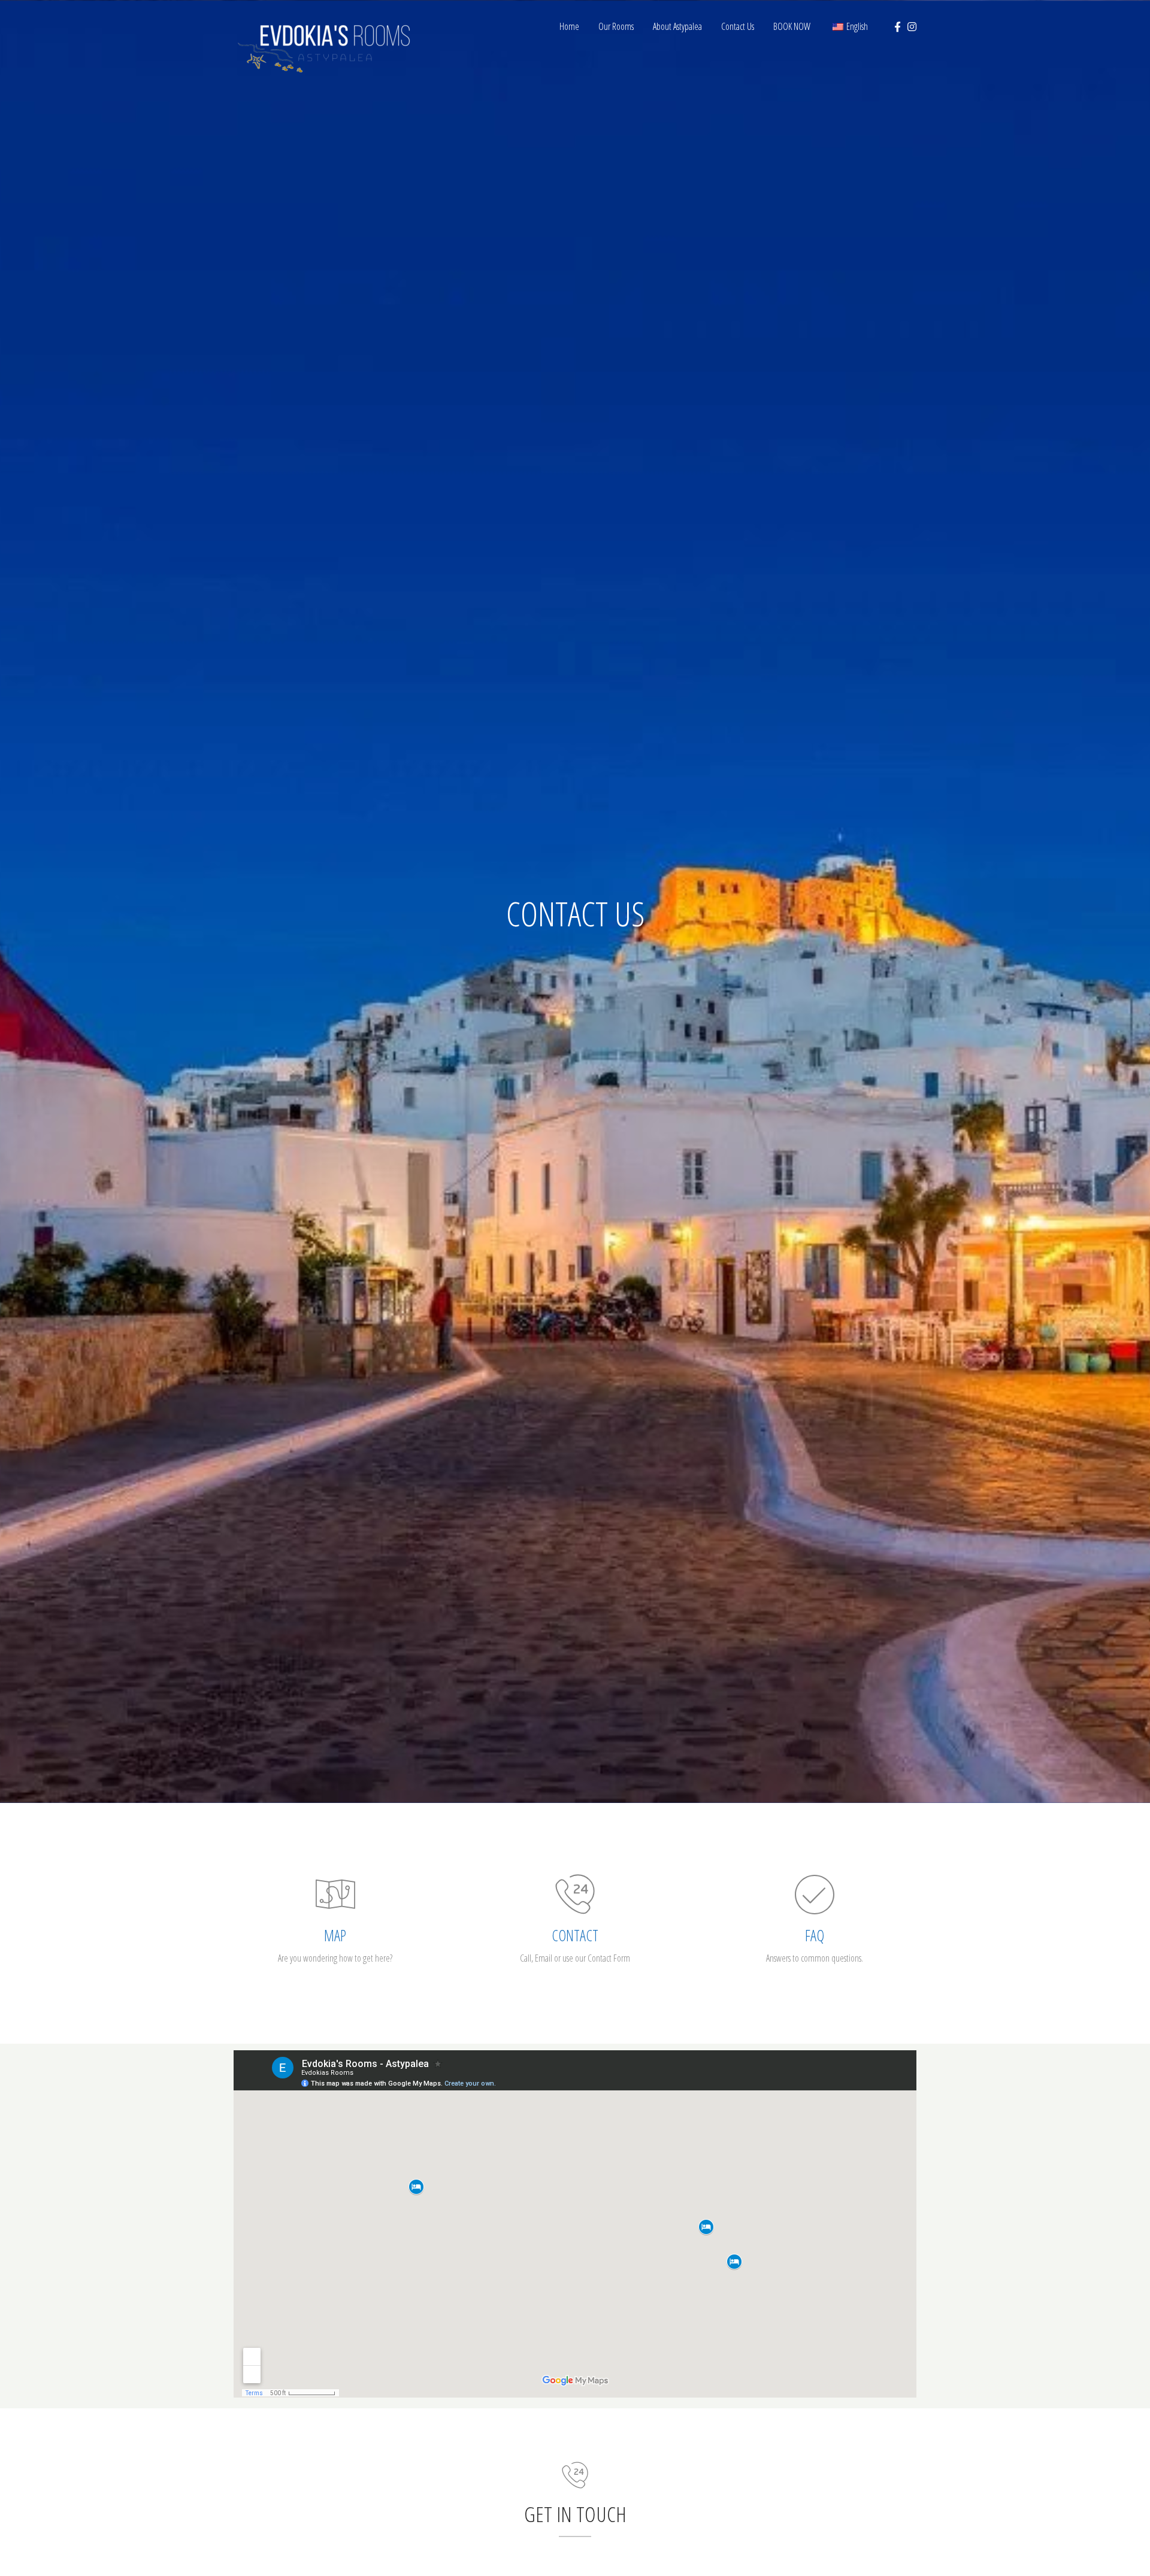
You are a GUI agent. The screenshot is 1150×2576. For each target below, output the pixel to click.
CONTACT (575, 1935)
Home (569, 26)
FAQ (815, 1935)
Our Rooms (616, 26)
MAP (335, 1935)
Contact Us (738, 26)
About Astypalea (677, 26)
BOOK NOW (792, 26)
